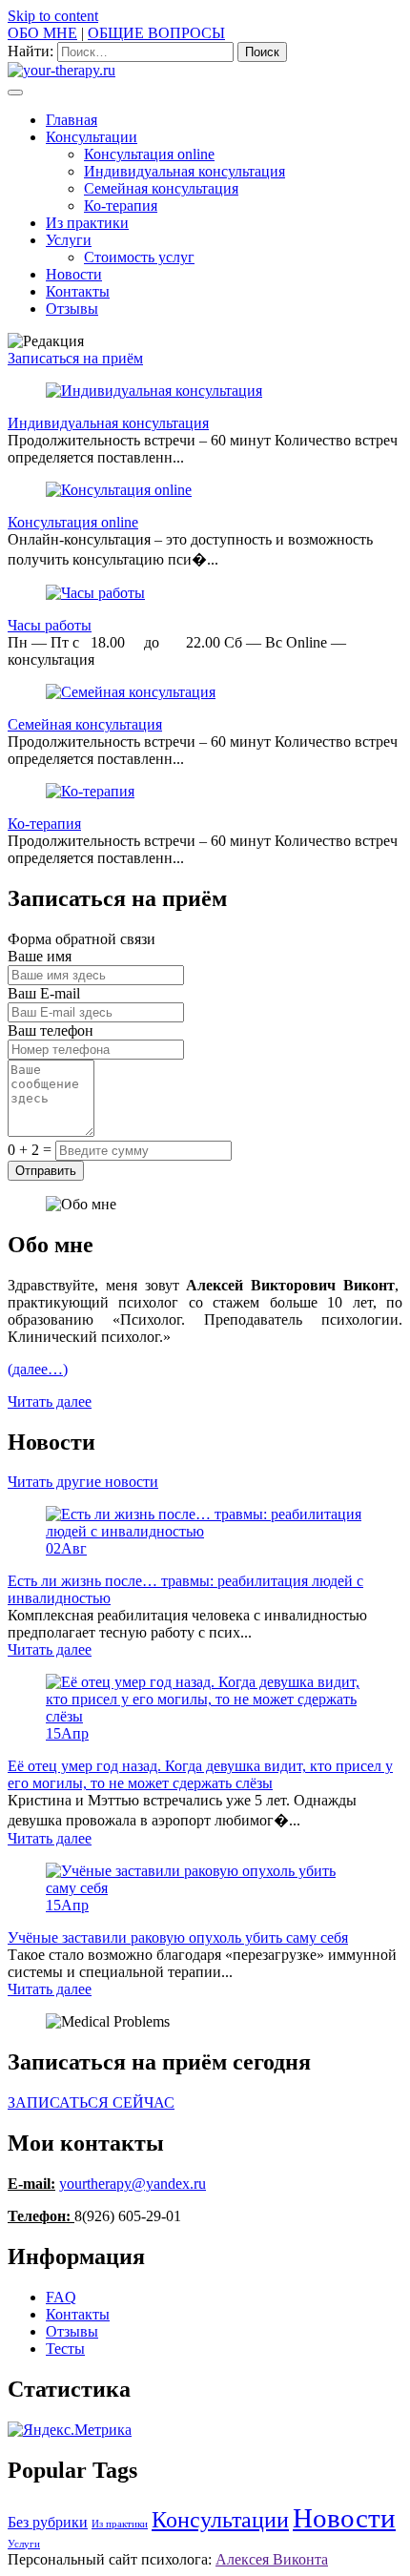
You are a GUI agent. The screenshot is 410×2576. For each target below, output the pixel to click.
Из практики (87, 223)
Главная (72, 120)
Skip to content (53, 16)
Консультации (92, 137)
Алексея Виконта (272, 2559)
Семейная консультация (161, 188)
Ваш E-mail (44, 993)
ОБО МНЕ (42, 33)
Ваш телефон (51, 1030)
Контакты (78, 291)
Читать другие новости (83, 1482)
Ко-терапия (121, 206)
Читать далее (50, 1401)
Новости (74, 274)
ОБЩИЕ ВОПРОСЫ (156, 33)
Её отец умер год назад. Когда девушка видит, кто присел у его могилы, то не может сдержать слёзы (200, 1774)
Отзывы (72, 309)
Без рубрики (48, 2522)
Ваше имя (40, 956)
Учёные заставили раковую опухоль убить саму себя (178, 1937)
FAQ (61, 2297)
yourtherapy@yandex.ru (133, 2184)
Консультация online (149, 154)
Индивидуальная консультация (184, 171)
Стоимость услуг (139, 257)
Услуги (69, 240)
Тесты (65, 2349)
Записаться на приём (75, 358)
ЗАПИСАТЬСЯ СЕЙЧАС (91, 2102)
